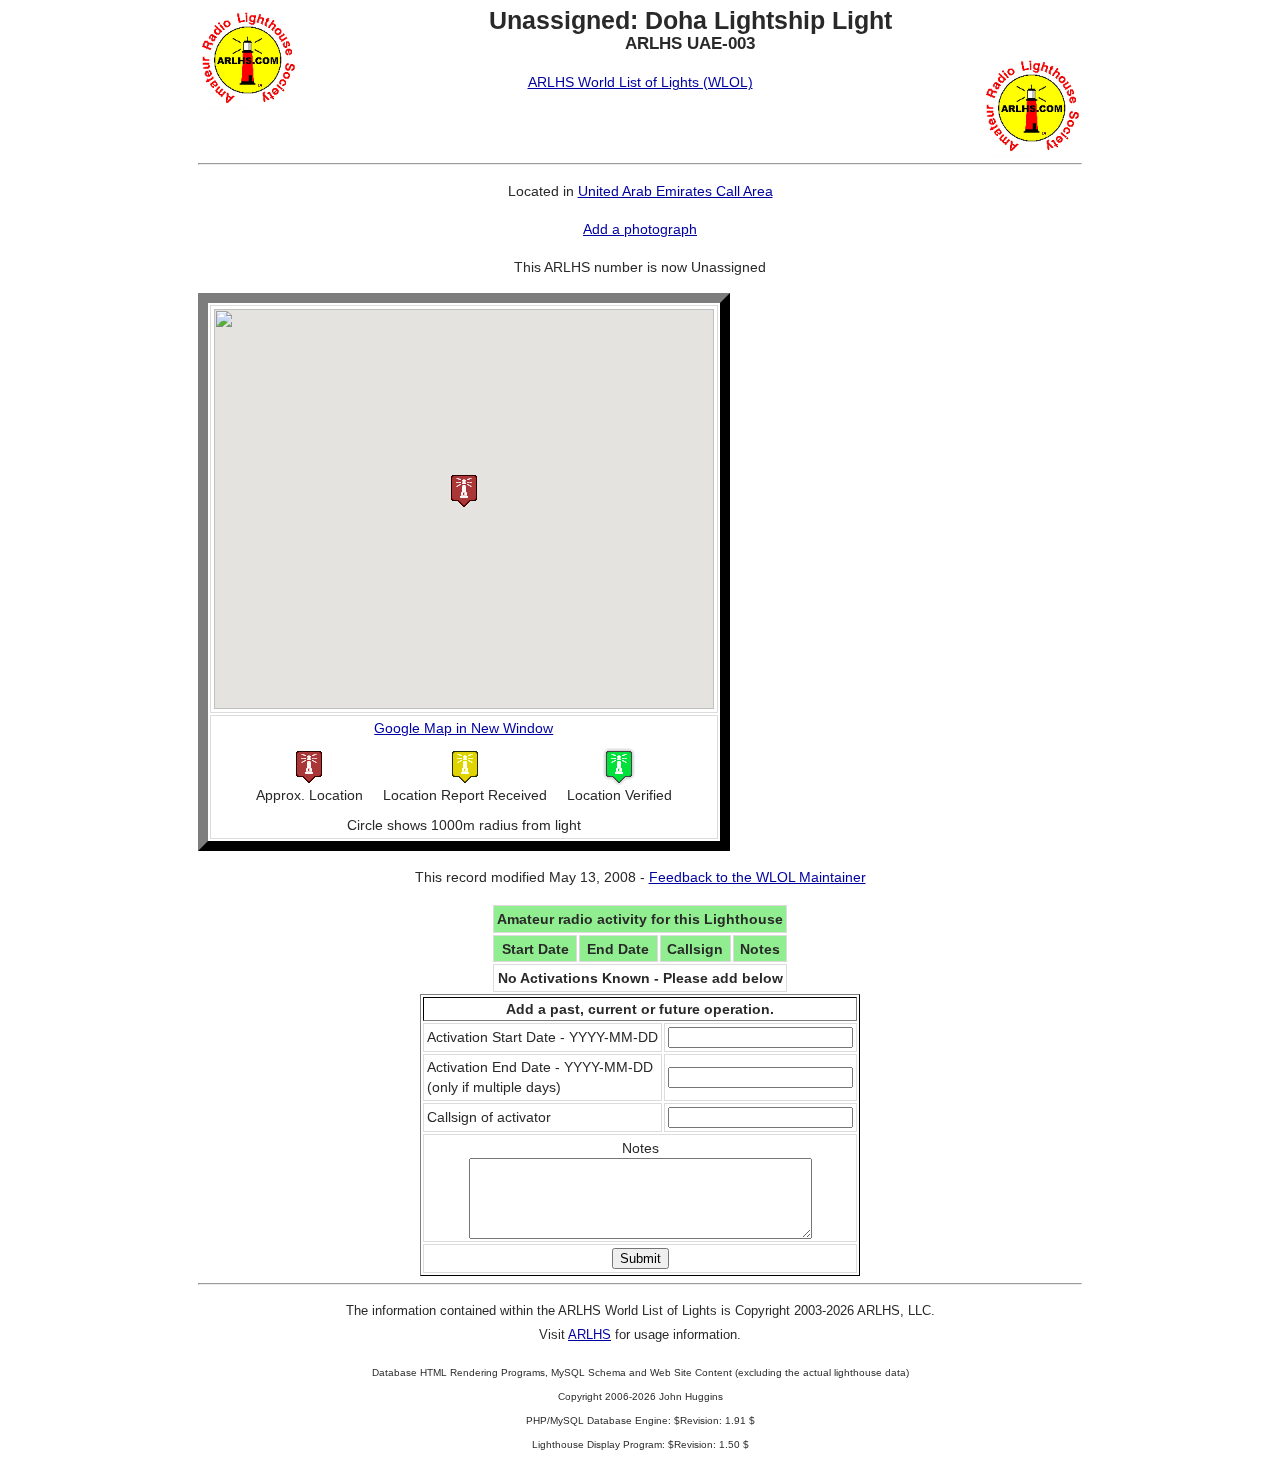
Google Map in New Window (463, 728)
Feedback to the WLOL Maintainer (757, 877)
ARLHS (589, 1334)
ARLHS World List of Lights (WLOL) (640, 82)
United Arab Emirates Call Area (675, 191)
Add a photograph (640, 229)
